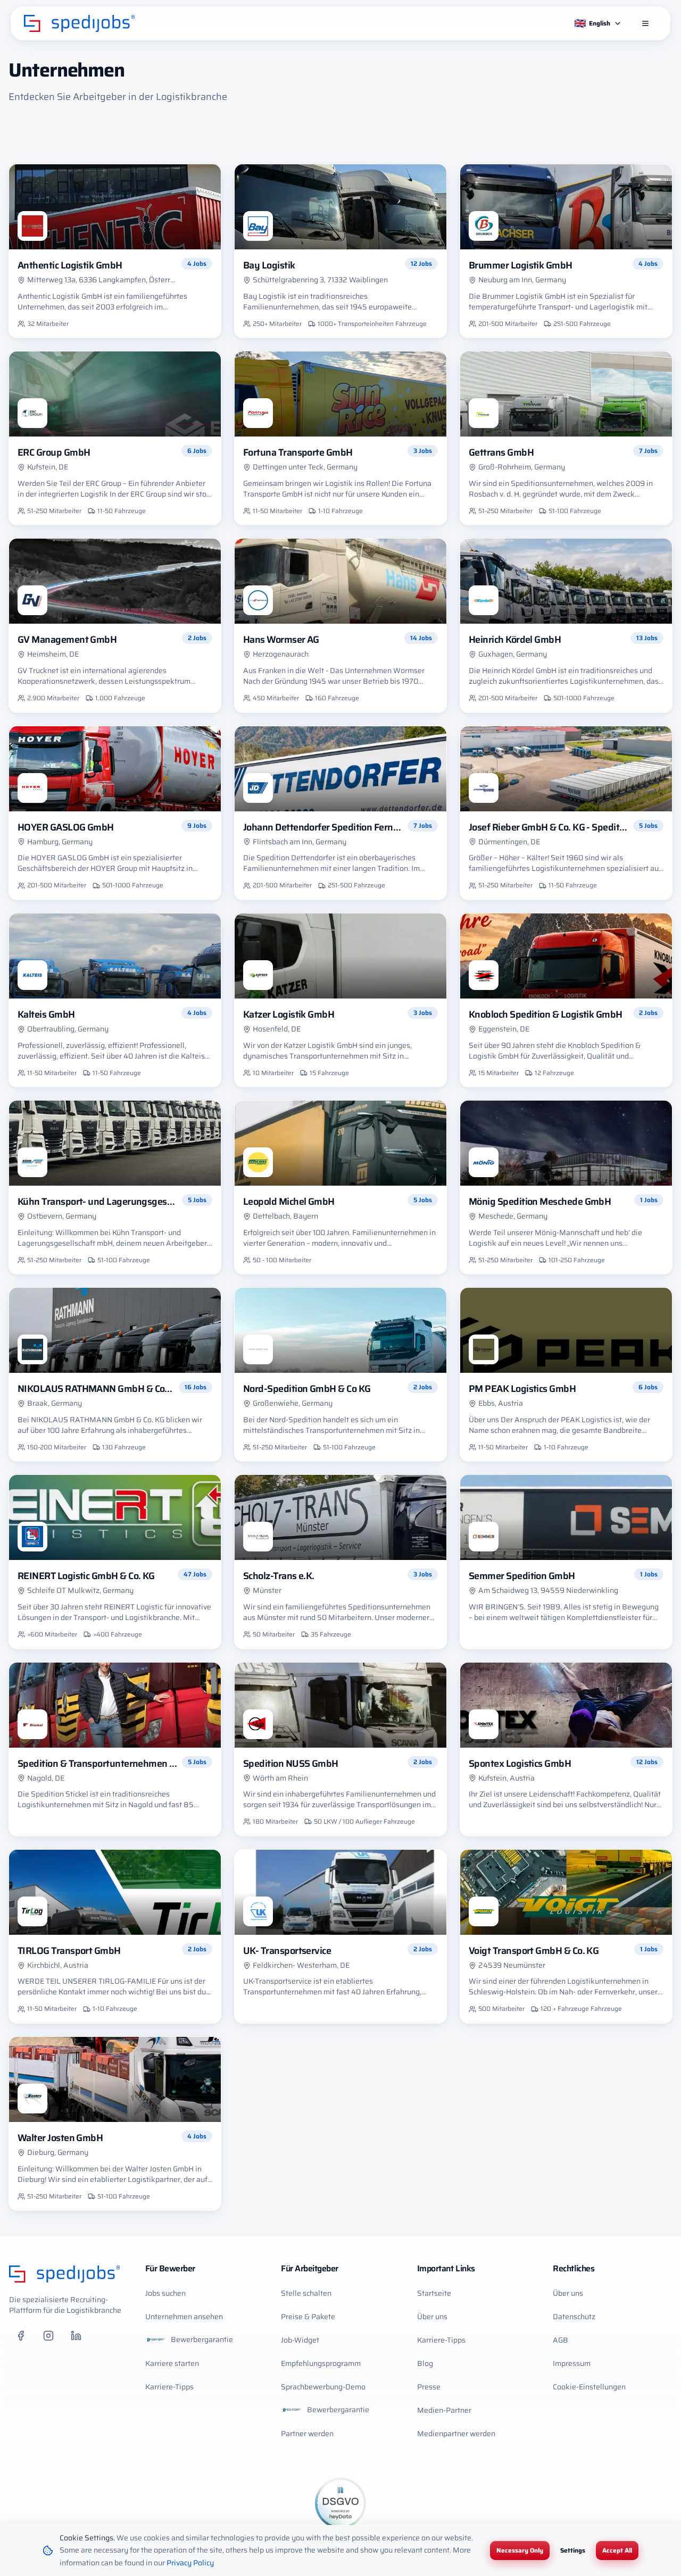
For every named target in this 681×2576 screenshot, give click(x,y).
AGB (560, 2340)
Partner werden (307, 2434)
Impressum (572, 2363)
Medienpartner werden (456, 2434)
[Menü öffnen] (645, 23)
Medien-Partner (444, 2410)
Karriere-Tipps (169, 2387)
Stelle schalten (306, 2293)
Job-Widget (300, 2340)
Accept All (617, 2550)
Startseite (434, 2293)
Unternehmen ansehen (184, 2317)
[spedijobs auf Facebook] (21, 2336)
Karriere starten (172, 2363)
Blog (425, 2363)
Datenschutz (574, 2317)
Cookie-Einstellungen (589, 2387)
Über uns (432, 2317)
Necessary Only (520, 2550)
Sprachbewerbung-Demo (323, 2387)
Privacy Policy (190, 2563)
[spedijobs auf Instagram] (48, 2336)
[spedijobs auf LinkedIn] (76, 2336)
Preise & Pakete (308, 2317)
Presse (429, 2387)
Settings (573, 2550)
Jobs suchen (165, 2293)
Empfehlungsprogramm (321, 2363)
